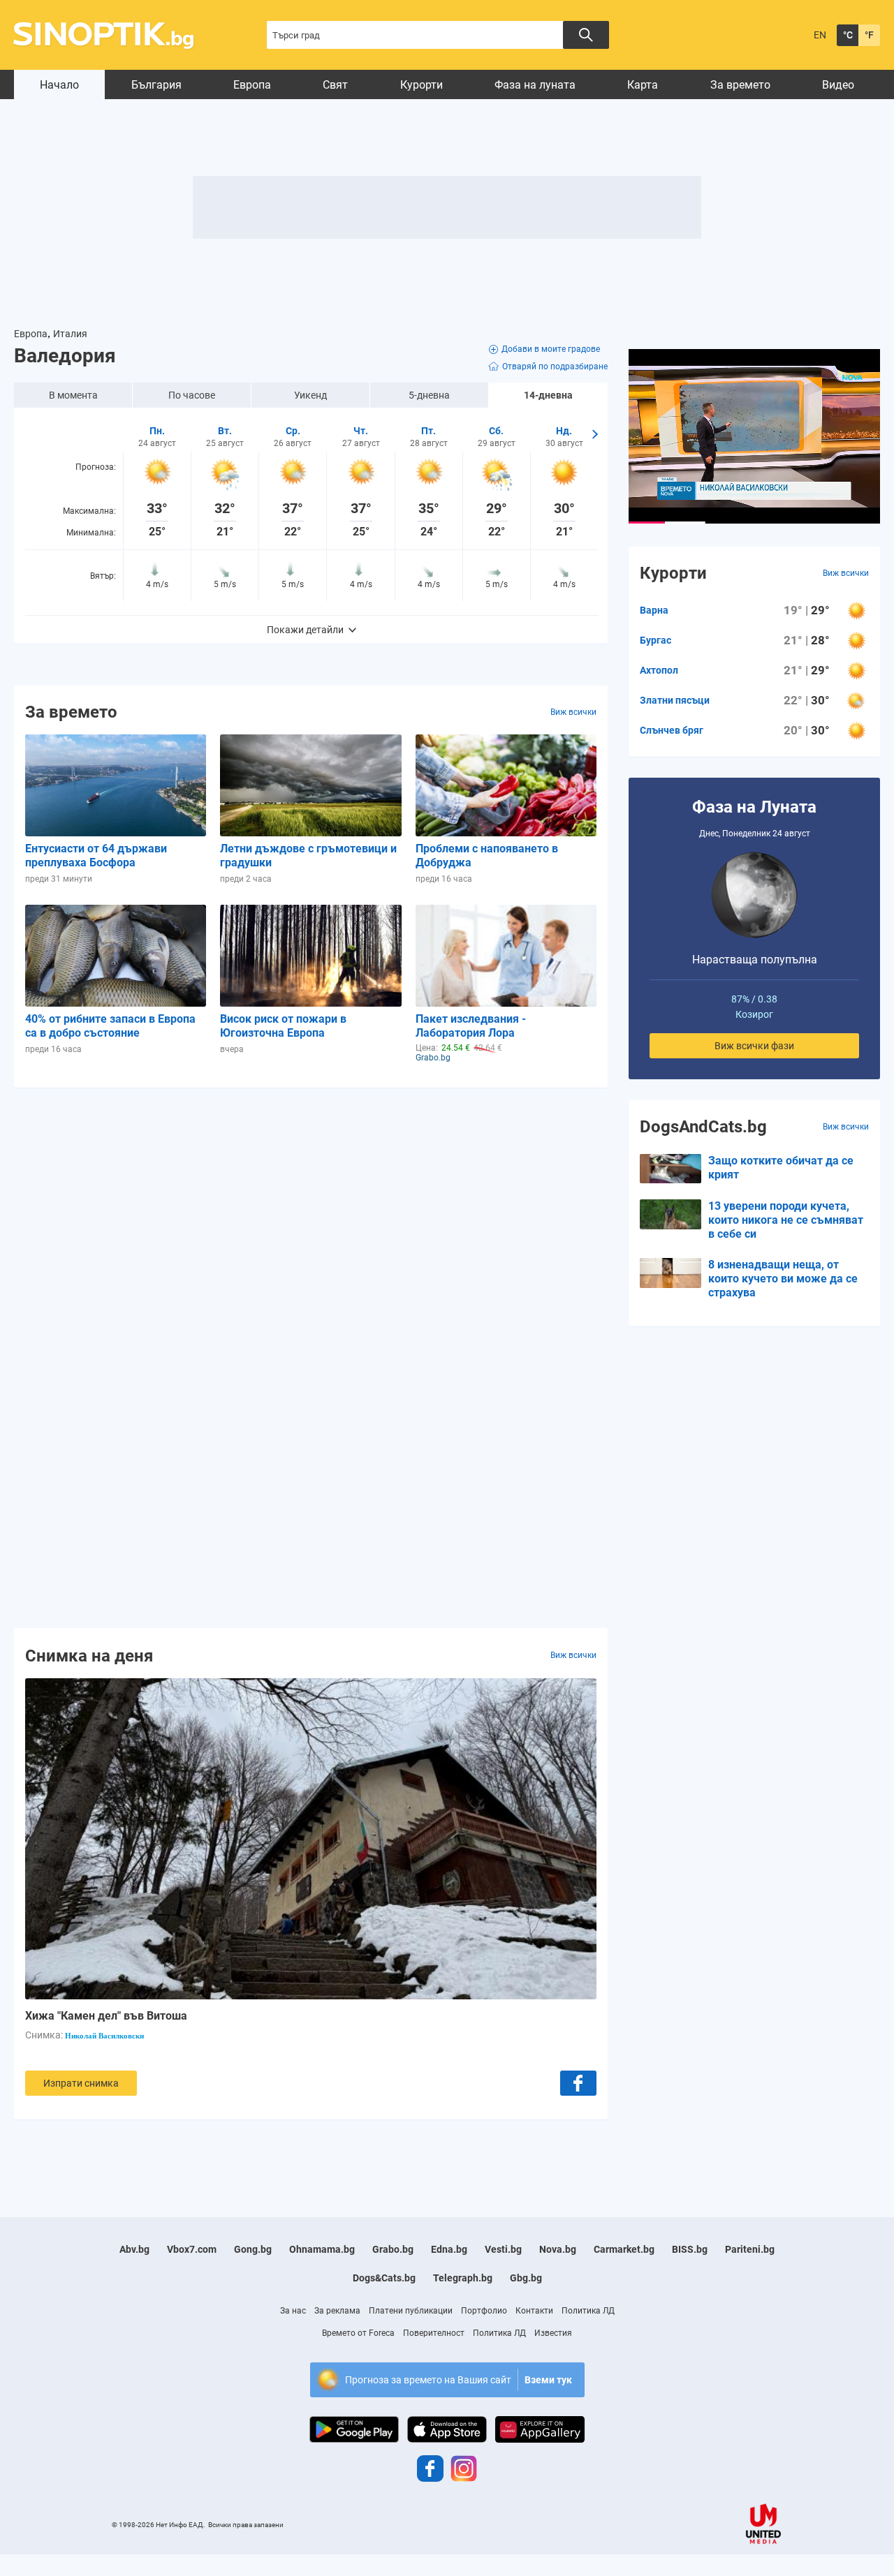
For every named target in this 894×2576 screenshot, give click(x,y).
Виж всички (573, 712)
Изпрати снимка (81, 2083)
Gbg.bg (526, 2278)
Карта (643, 85)
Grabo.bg (393, 2249)
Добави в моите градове (551, 349)
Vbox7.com (192, 2249)
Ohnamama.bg (322, 2249)
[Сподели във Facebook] (578, 2083)
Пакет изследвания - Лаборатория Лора (471, 1026)
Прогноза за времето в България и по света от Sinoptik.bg (111, 35)
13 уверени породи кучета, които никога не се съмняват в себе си (786, 1220)
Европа (252, 85)
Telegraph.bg (463, 2278)
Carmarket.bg (624, 2249)
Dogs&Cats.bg (384, 2278)
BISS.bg (690, 2249)
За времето (740, 85)
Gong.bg (253, 2249)
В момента (73, 395)
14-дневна (548, 395)
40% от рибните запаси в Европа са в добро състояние (110, 1026)
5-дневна (429, 395)
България (156, 85)
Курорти (422, 85)
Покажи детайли (305, 630)
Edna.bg (449, 2249)
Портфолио (484, 2311)
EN (820, 35)
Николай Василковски (104, 2036)
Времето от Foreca (358, 2333)
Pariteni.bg (750, 2249)
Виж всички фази (754, 1046)
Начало (59, 85)
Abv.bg (134, 2249)
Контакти (534, 2311)
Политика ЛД (588, 2311)
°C (848, 35)
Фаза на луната (535, 85)
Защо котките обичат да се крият (781, 1168)
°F (869, 35)
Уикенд (310, 395)
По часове (192, 395)
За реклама (337, 2311)
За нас (293, 2311)
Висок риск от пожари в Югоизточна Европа (283, 1026)
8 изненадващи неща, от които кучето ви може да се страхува (783, 1279)
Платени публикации (411, 2311)
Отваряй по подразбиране (555, 367)
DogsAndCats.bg (703, 1127)
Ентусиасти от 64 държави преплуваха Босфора (96, 856)
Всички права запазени (246, 2525)
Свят (335, 85)
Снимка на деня (89, 1655)
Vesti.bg (503, 2249)
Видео (838, 85)
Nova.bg (558, 2249)
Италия (70, 334)
